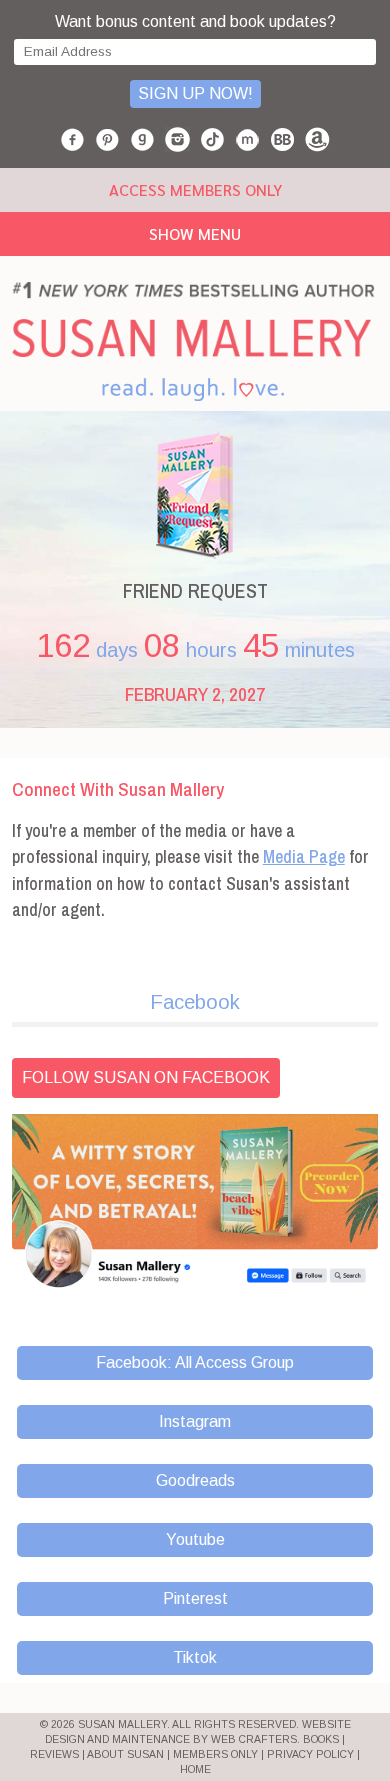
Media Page (304, 856)
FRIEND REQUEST (195, 590)
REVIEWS (54, 1754)
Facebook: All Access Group (195, 1362)
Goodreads (195, 1480)
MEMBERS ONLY (215, 1754)
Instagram (195, 1421)
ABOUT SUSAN (125, 1754)
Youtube (195, 1539)
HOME (195, 1769)
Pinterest (195, 1598)
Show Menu (195, 233)
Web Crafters (254, 1739)
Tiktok (195, 1657)
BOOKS (321, 1739)
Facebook (195, 1002)
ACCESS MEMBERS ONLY (195, 189)
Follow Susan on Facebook (146, 1077)
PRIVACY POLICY (310, 1754)
